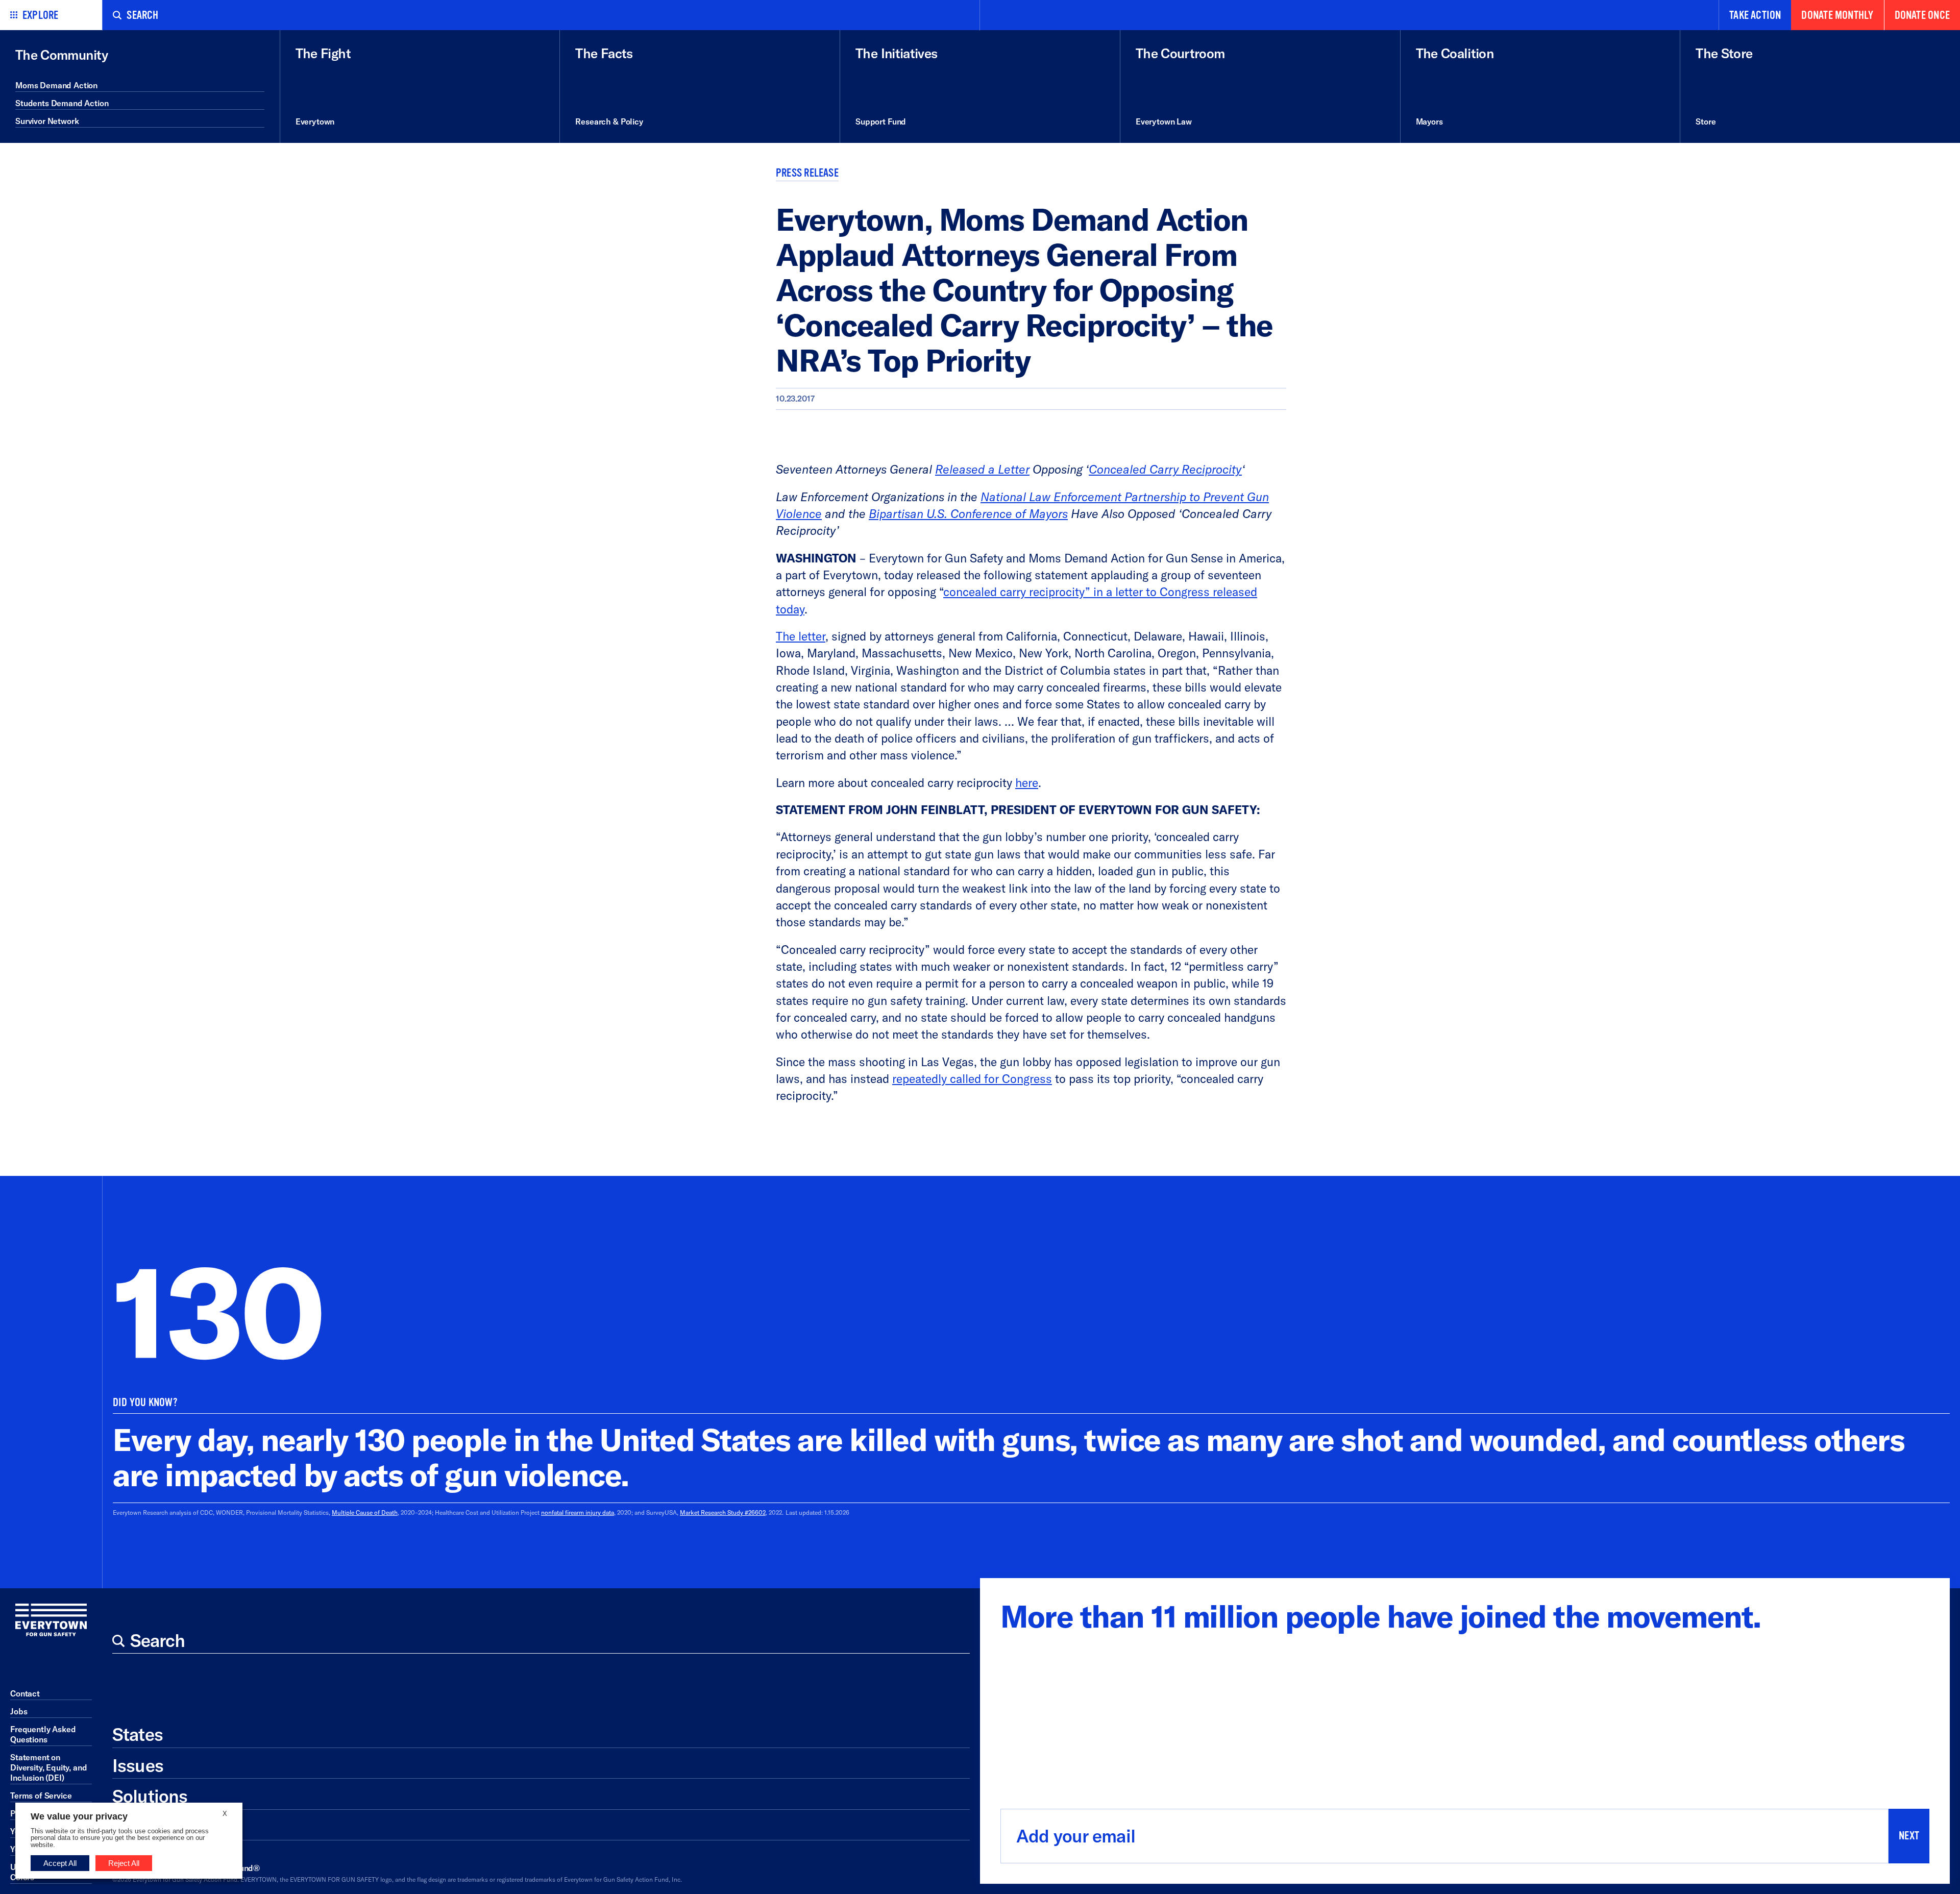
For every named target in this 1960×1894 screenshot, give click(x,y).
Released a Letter (982, 469)
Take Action (1755, 15)
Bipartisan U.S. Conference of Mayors (968, 514)
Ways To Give (165, 1827)
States (138, 1734)
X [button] (225, 1814)
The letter (801, 636)
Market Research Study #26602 (723, 1512)
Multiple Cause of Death (365, 1512)
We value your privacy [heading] (79, 1816)
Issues (138, 1765)
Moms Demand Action (56, 85)
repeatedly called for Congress (972, 1079)
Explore (41, 15)
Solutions (150, 1796)
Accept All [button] (60, 1863)
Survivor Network (47, 121)
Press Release (807, 173)
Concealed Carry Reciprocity (1165, 469)
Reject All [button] (124, 1863)
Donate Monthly (1837, 15)
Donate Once (1922, 15)
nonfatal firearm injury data (578, 1512)
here (1027, 783)
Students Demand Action (62, 103)
